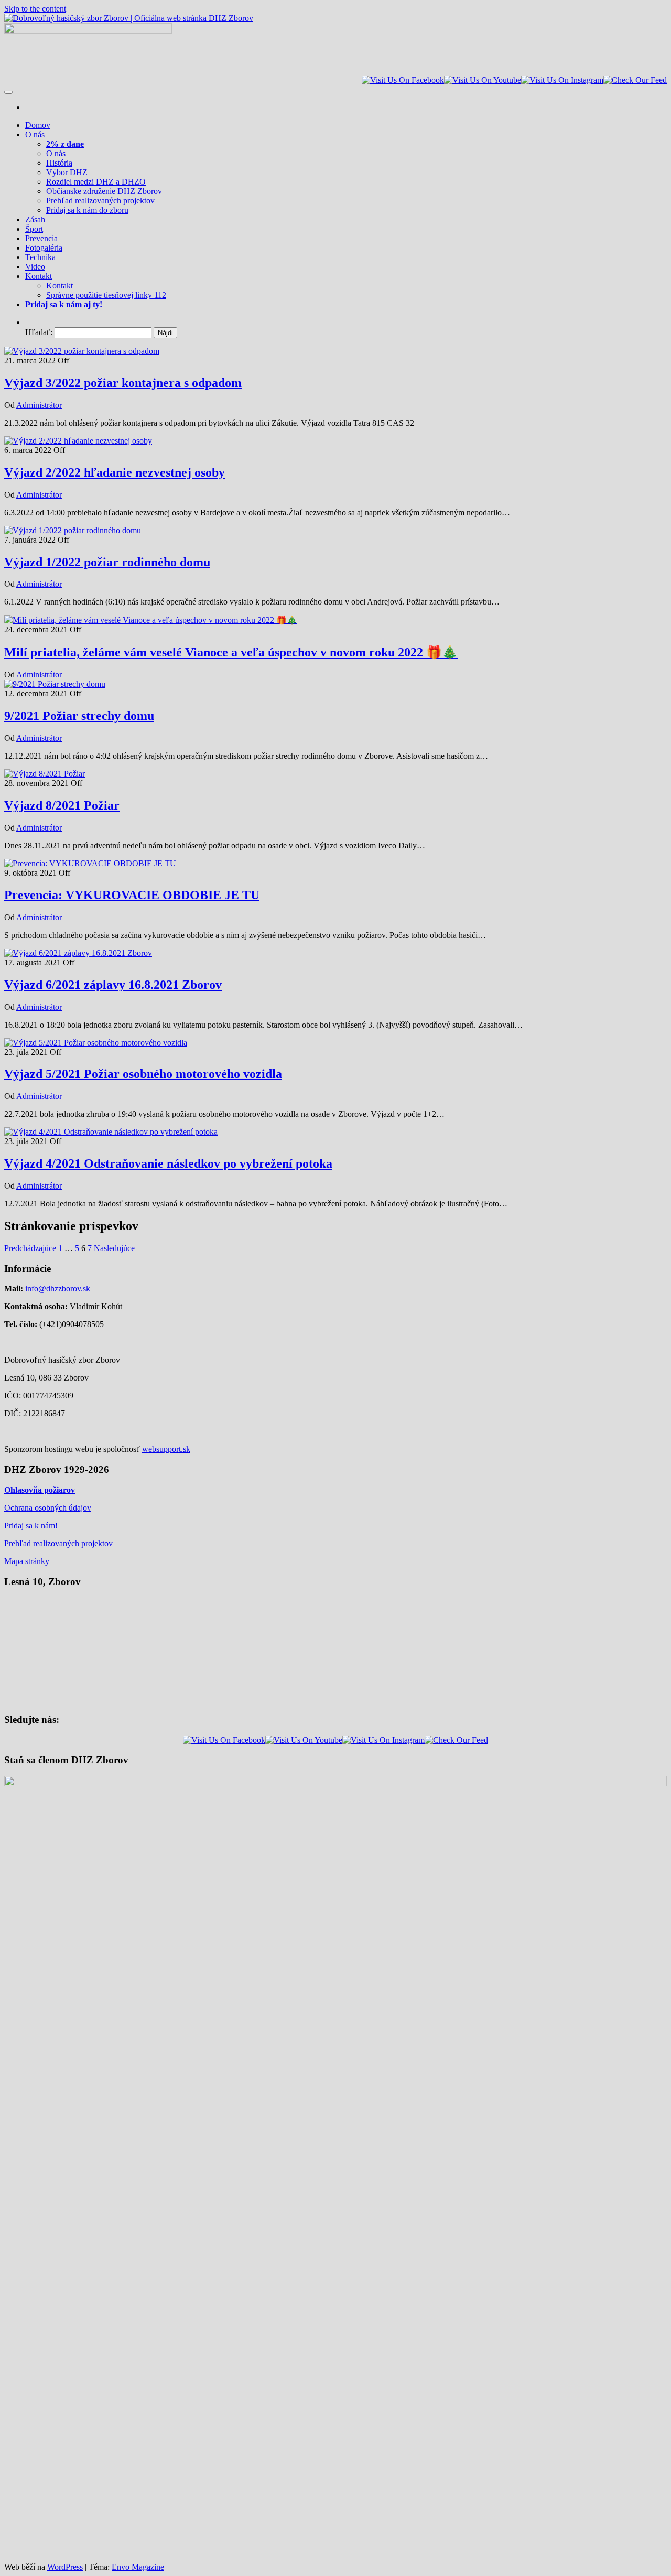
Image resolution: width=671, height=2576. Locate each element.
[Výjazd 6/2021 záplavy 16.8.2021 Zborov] (78, 953)
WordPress (65, 2567)
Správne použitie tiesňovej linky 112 (106, 295)
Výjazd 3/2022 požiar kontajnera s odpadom (123, 383)
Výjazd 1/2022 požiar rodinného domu (107, 562)
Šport (34, 229)
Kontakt (39, 276)
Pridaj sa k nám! (31, 1526)
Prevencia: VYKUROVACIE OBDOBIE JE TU (132, 895)
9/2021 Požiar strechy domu (79, 716)
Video (35, 267)
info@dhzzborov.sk (58, 1289)
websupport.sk (166, 1449)
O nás (35, 134)
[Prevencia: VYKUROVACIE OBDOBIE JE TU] (90, 863)
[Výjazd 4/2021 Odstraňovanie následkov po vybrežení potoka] (111, 1132)
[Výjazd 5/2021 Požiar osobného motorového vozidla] (96, 1043)
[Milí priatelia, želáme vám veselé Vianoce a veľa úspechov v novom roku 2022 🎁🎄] (151, 620)
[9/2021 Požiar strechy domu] (55, 684)
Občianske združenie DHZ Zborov (104, 191)
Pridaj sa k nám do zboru (87, 210)
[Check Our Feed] (635, 80)
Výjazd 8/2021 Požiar (62, 805)
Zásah (35, 219)
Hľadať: (39, 332)
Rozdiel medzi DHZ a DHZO (96, 182)
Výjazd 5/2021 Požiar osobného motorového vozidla (143, 1074)
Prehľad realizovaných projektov (100, 201)
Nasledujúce (114, 1248)
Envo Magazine (138, 2567)
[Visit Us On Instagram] (562, 80)
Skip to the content (35, 9)
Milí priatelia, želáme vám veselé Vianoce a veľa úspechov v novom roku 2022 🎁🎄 (231, 652)
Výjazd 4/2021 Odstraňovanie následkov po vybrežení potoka (168, 1163)
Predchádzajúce (30, 1248)
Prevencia (41, 238)
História (59, 163)
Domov (38, 125)
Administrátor (39, 405)
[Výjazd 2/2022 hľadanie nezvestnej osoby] (78, 441)
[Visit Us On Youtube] (483, 80)
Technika (40, 257)
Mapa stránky (27, 1561)
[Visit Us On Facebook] (403, 80)
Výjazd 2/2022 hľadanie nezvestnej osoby (115, 472)
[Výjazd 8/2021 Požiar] (45, 774)
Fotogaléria (44, 248)
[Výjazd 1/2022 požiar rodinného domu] (73, 530)
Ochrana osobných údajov (48, 1508)
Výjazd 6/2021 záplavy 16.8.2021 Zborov (113, 985)
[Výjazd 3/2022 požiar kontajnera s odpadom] (82, 351)
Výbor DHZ (67, 172)
